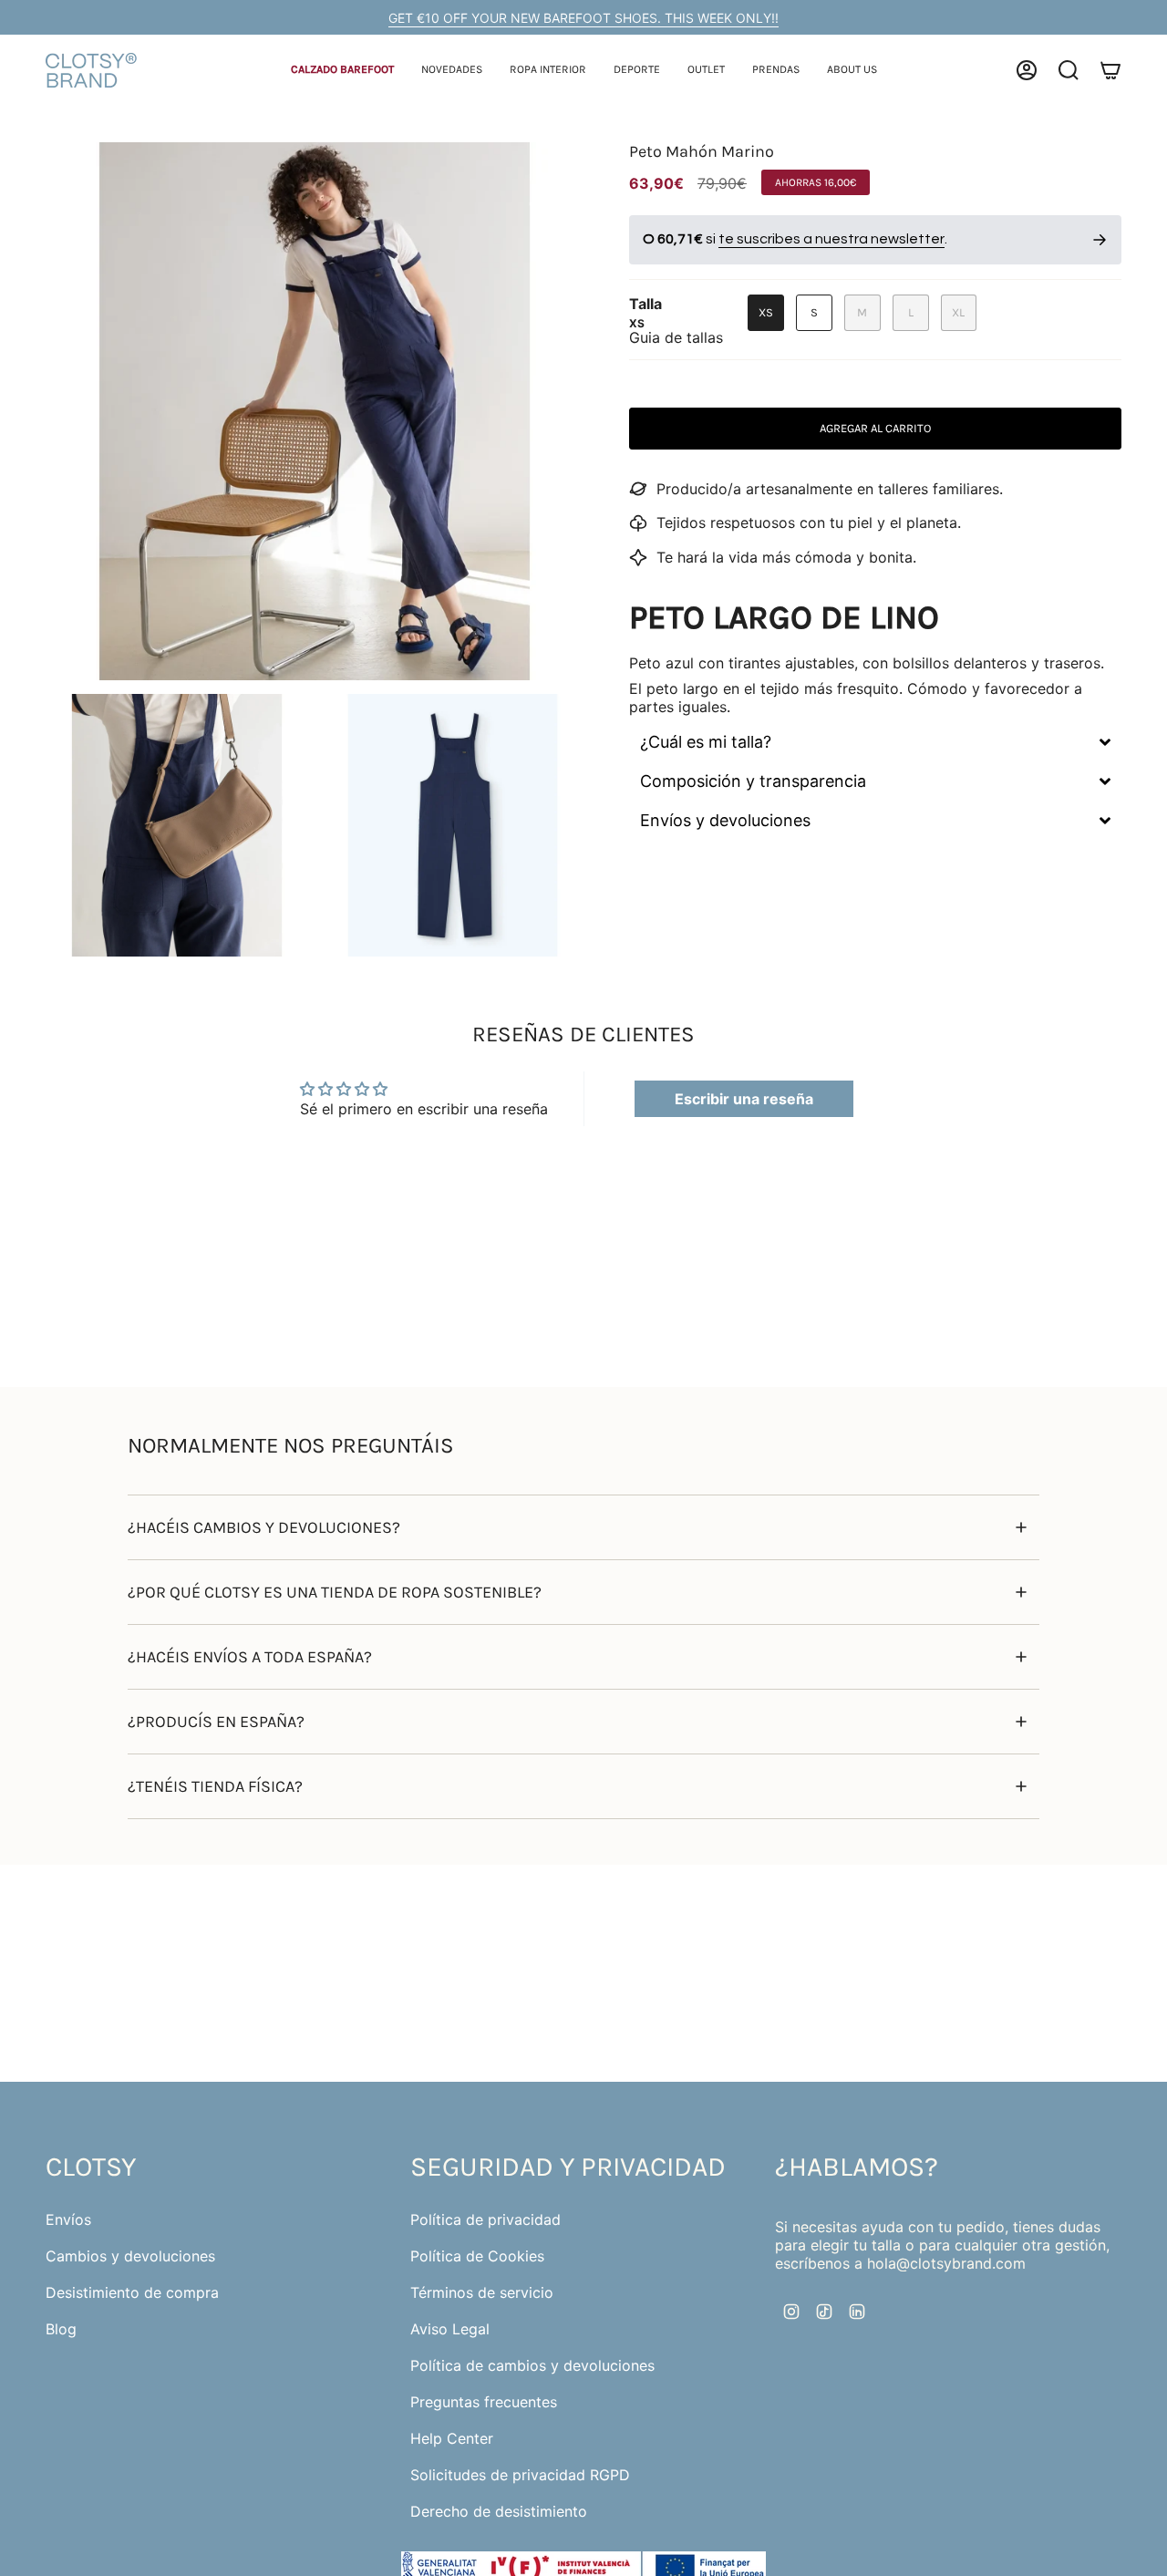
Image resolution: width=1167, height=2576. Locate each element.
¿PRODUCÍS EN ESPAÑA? (216, 1722)
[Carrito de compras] (1110, 70)
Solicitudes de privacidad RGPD (520, 2475)
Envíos (68, 2219)
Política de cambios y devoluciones (532, 2365)
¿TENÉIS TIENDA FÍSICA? (215, 1786)
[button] (342, 71)
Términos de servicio (482, 2292)
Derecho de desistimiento (499, 2511)
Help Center (452, 2438)
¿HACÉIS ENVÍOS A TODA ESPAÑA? (250, 1657)
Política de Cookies (477, 2256)
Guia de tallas (676, 337)
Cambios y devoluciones (130, 2256)
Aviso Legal (450, 2329)
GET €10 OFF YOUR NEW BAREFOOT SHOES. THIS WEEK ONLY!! (583, 18)
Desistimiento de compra (132, 2292)
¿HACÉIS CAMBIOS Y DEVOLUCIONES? (264, 1527)
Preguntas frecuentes (484, 2402)
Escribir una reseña (744, 1099)
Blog (61, 2329)
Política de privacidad (485, 2219)
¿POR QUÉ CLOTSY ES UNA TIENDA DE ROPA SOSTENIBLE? (335, 1592)
